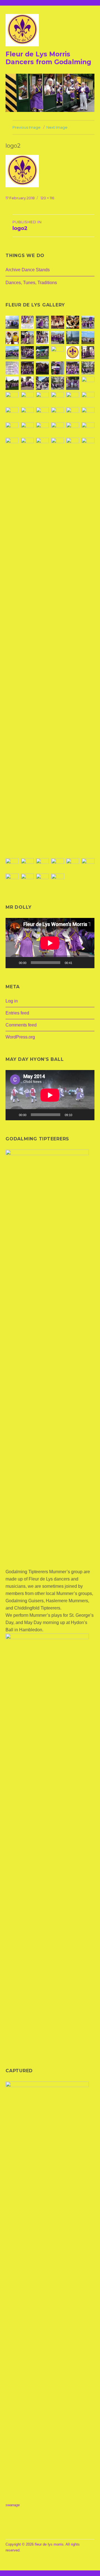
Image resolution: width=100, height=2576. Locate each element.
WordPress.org (20, 1037)
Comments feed (21, 1025)
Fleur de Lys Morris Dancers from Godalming (48, 58)
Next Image (57, 127)
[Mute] (78, 963)
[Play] (13, 963)
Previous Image (27, 127)
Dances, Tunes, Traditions (31, 283)
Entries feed (17, 1013)
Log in (12, 1001)
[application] (50, 943)
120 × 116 (47, 198)
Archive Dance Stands (28, 270)
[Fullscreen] (87, 963)
